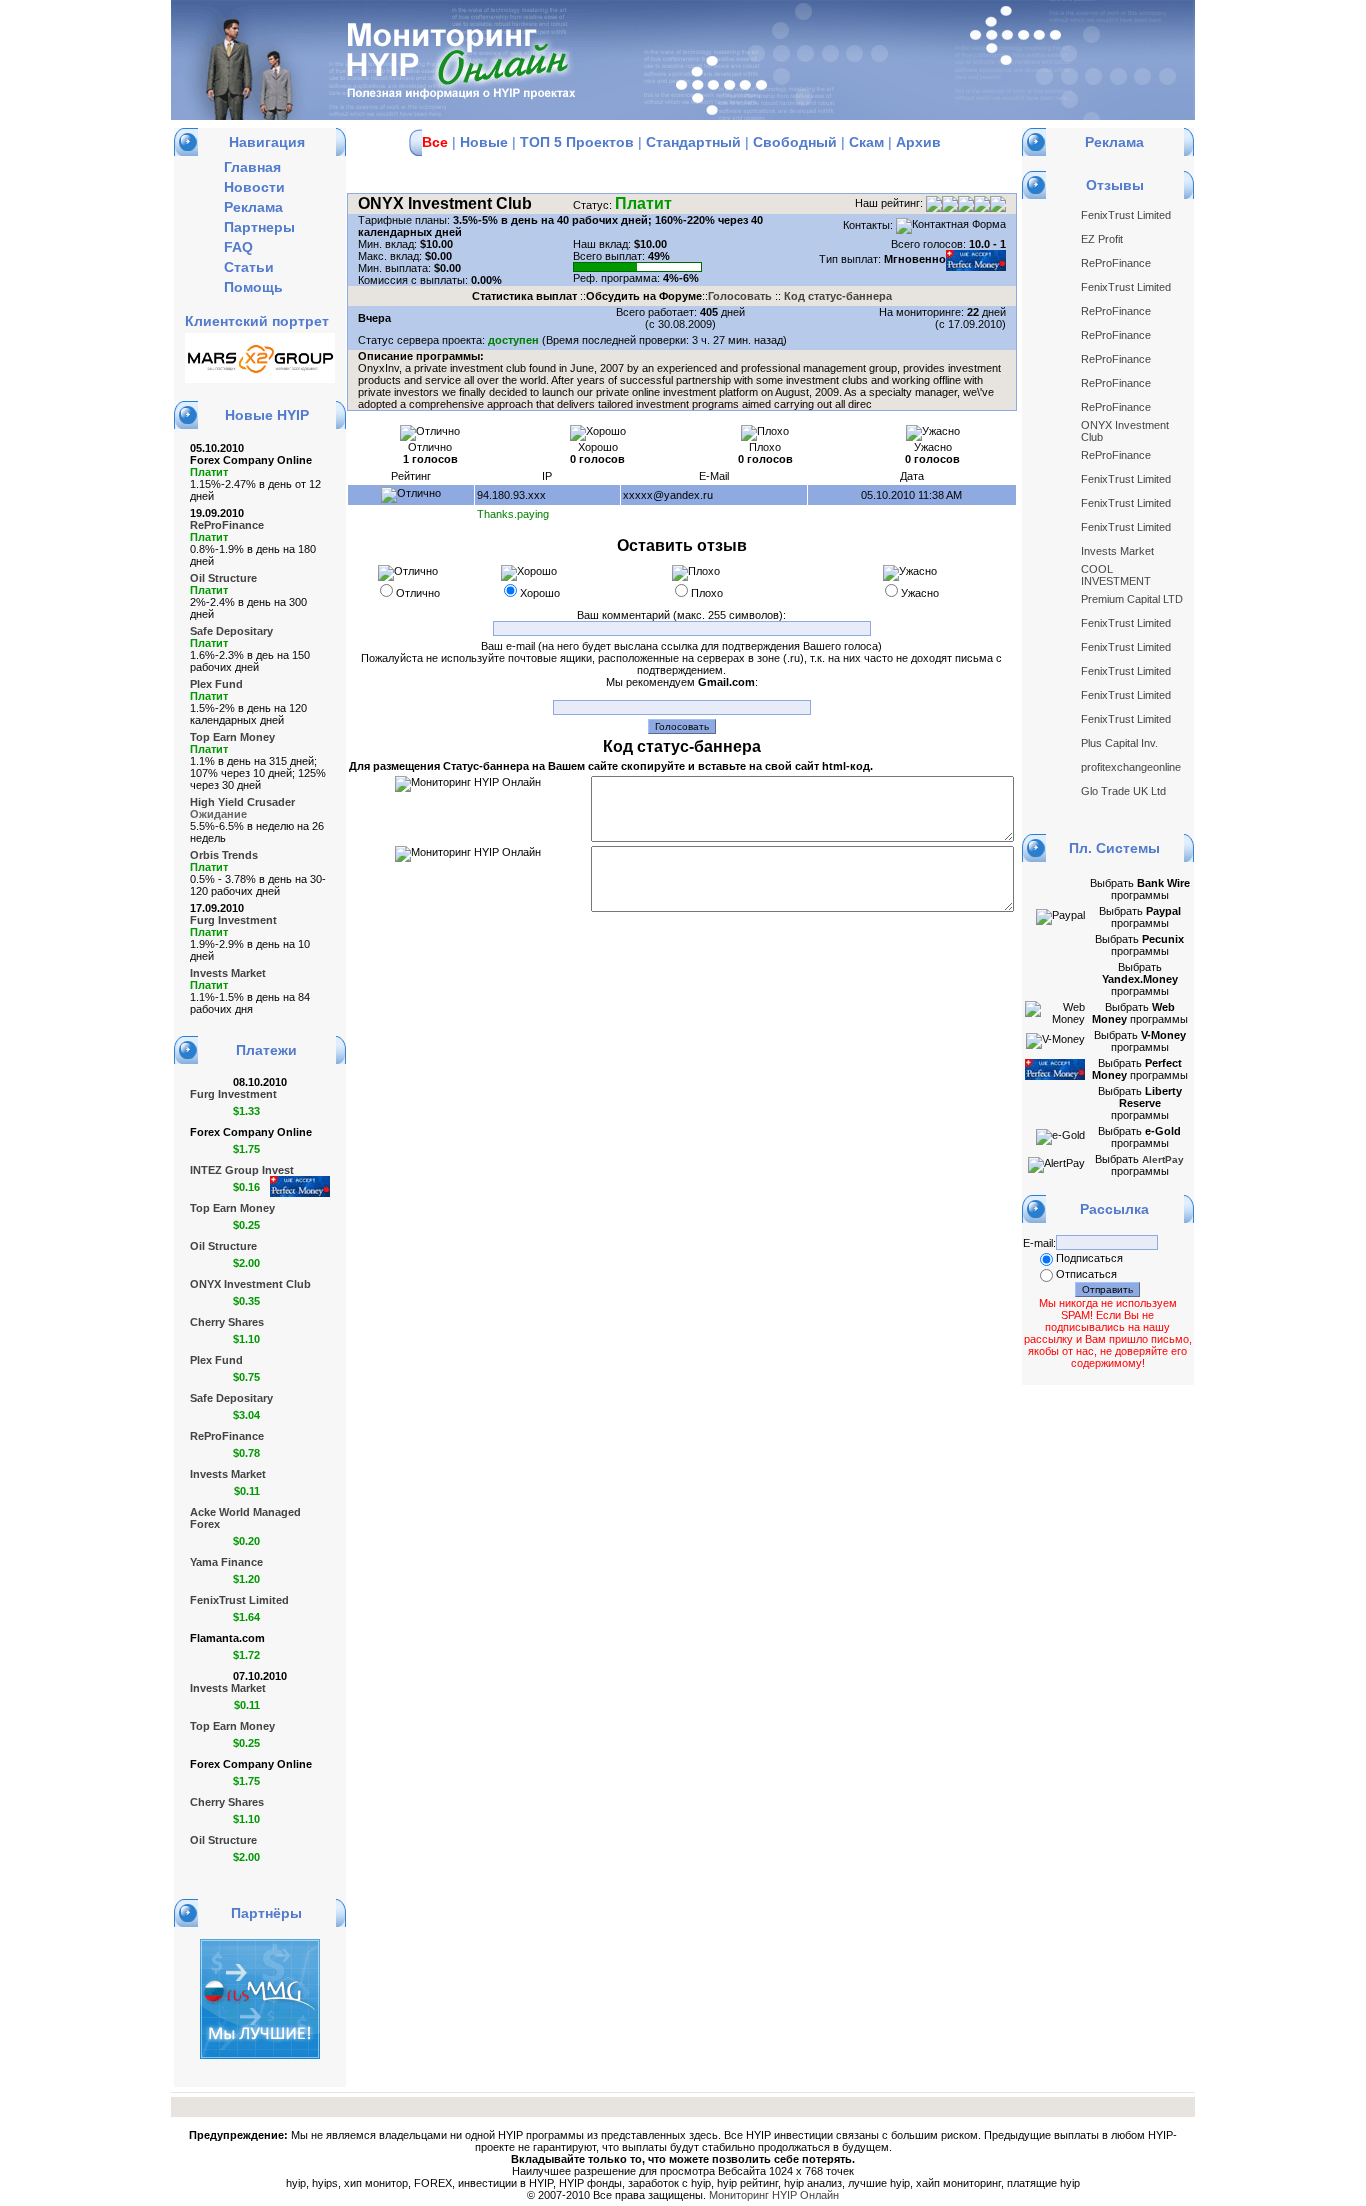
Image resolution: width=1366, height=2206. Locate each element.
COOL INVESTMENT (1116, 575)
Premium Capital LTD (1132, 599)
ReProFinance (1116, 263)
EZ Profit (1102, 239)
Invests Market (1117, 551)
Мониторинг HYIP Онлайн (774, 2195)
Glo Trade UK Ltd (1123, 791)
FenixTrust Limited (1126, 215)
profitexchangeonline (1131, 767)
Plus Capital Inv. (1119, 743)
